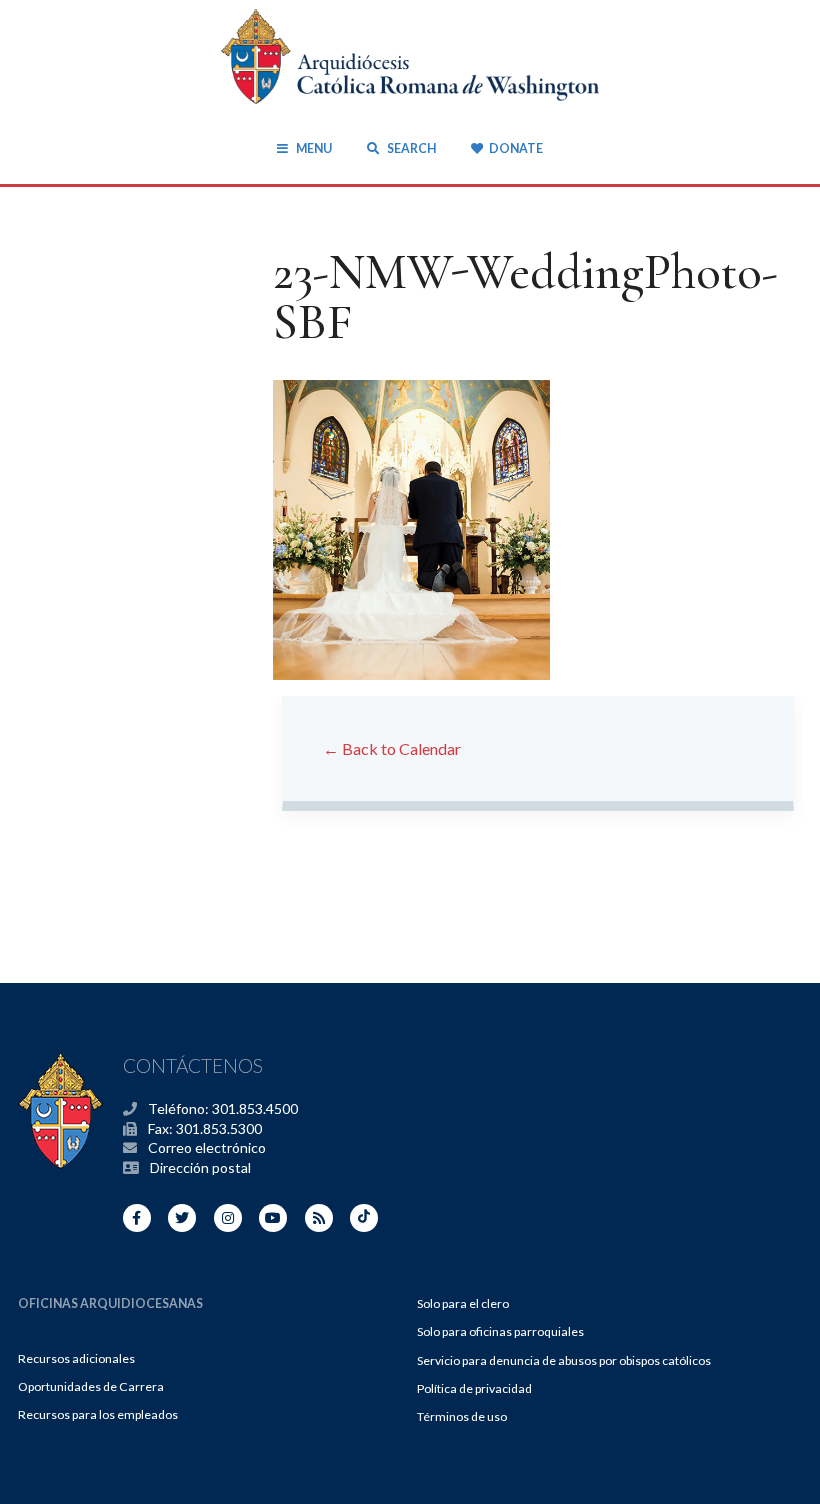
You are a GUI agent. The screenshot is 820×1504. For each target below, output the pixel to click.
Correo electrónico (207, 1147)
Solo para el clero (463, 1303)
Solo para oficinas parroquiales (500, 1331)
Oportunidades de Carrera (91, 1386)
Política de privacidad (474, 1388)
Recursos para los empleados (98, 1414)
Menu (313, 148)
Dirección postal (200, 1167)
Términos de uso (462, 1416)
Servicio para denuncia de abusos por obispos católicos (564, 1360)
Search (410, 148)
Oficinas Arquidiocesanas (110, 1303)
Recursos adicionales (76, 1358)
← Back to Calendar (392, 748)
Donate (515, 148)
